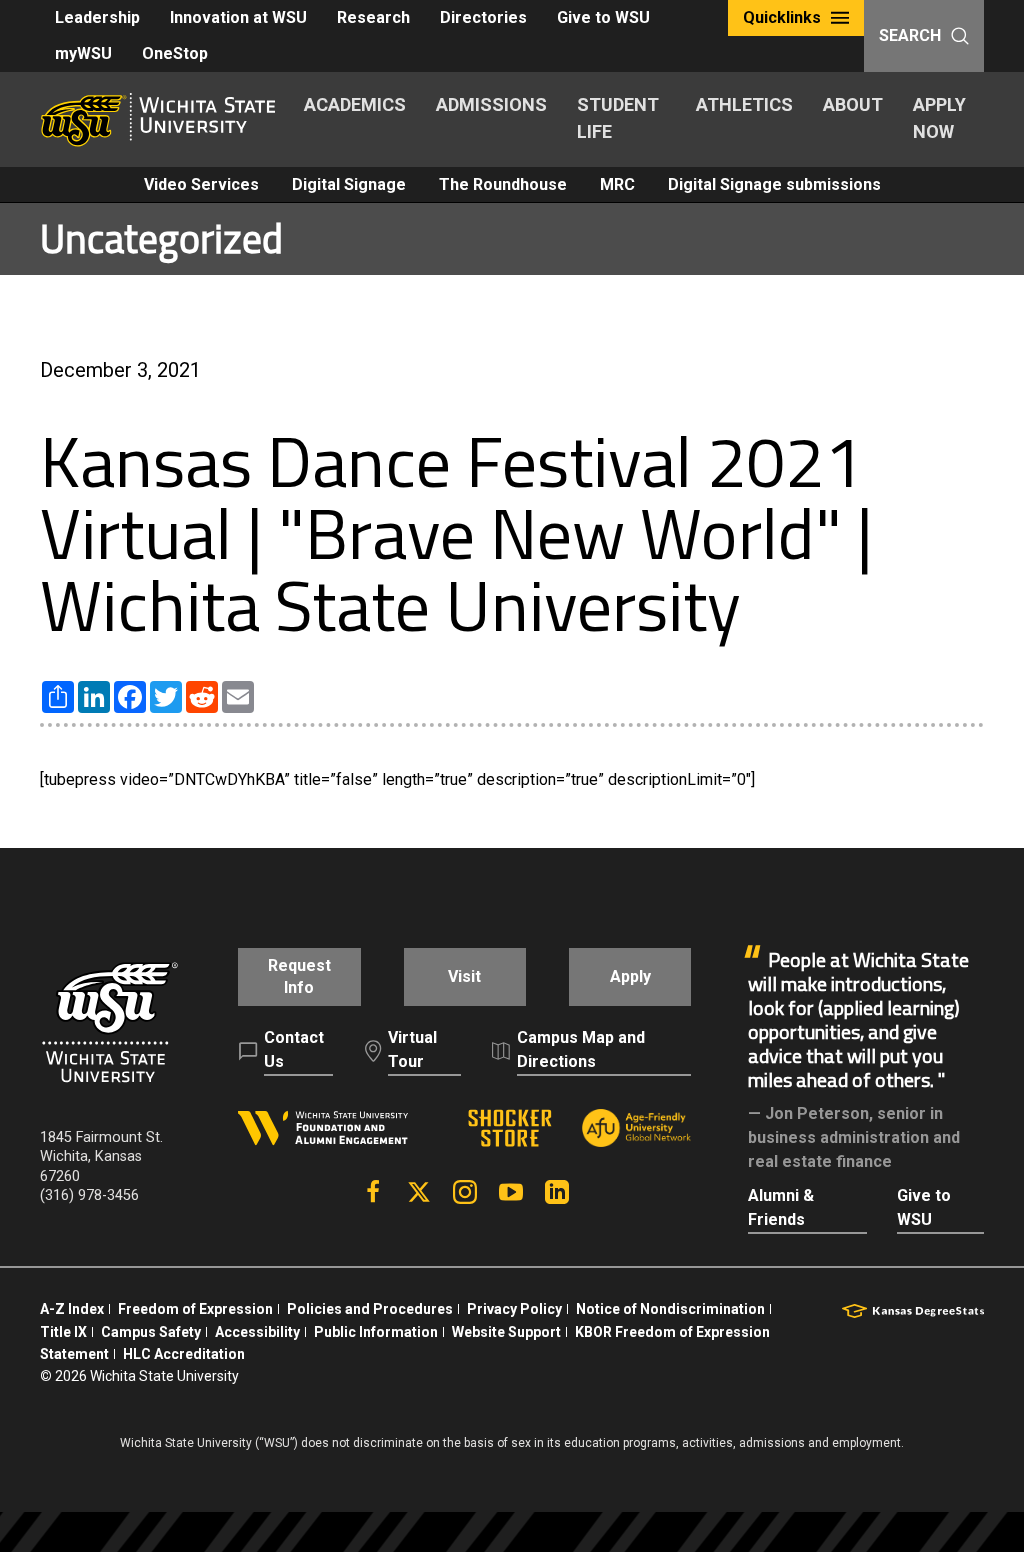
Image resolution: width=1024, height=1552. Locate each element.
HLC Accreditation (184, 1354)
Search (910, 35)
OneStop (175, 53)
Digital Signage (349, 184)
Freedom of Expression (195, 1309)
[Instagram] (465, 1192)
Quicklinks (782, 17)
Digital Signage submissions (774, 184)
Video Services (201, 184)
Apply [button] (630, 976)
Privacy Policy (514, 1309)
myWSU (83, 53)
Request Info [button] (299, 976)
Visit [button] (464, 976)
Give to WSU (603, 17)
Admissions (491, 104)
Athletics (744, 104)
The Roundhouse (503, 184)
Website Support (506, 1332)
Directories (483, 17)
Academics (355, 104)
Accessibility (257, 1332)
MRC (617, 184)
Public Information (376, 1332)
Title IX (63, 1332)
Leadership (97, 17)
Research (373, 17)
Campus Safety (151, 1332)
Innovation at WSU (238, 17)
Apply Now (939, 118)
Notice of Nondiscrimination (670, 1309)
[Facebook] (373, 1192)
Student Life (618, 118)
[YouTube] (511, 1192)
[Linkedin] (557, 1192)
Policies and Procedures (370, 1309)
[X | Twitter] (419, 1192)
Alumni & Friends (781, 1207)
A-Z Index (72, 1309)
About (853, 104)
